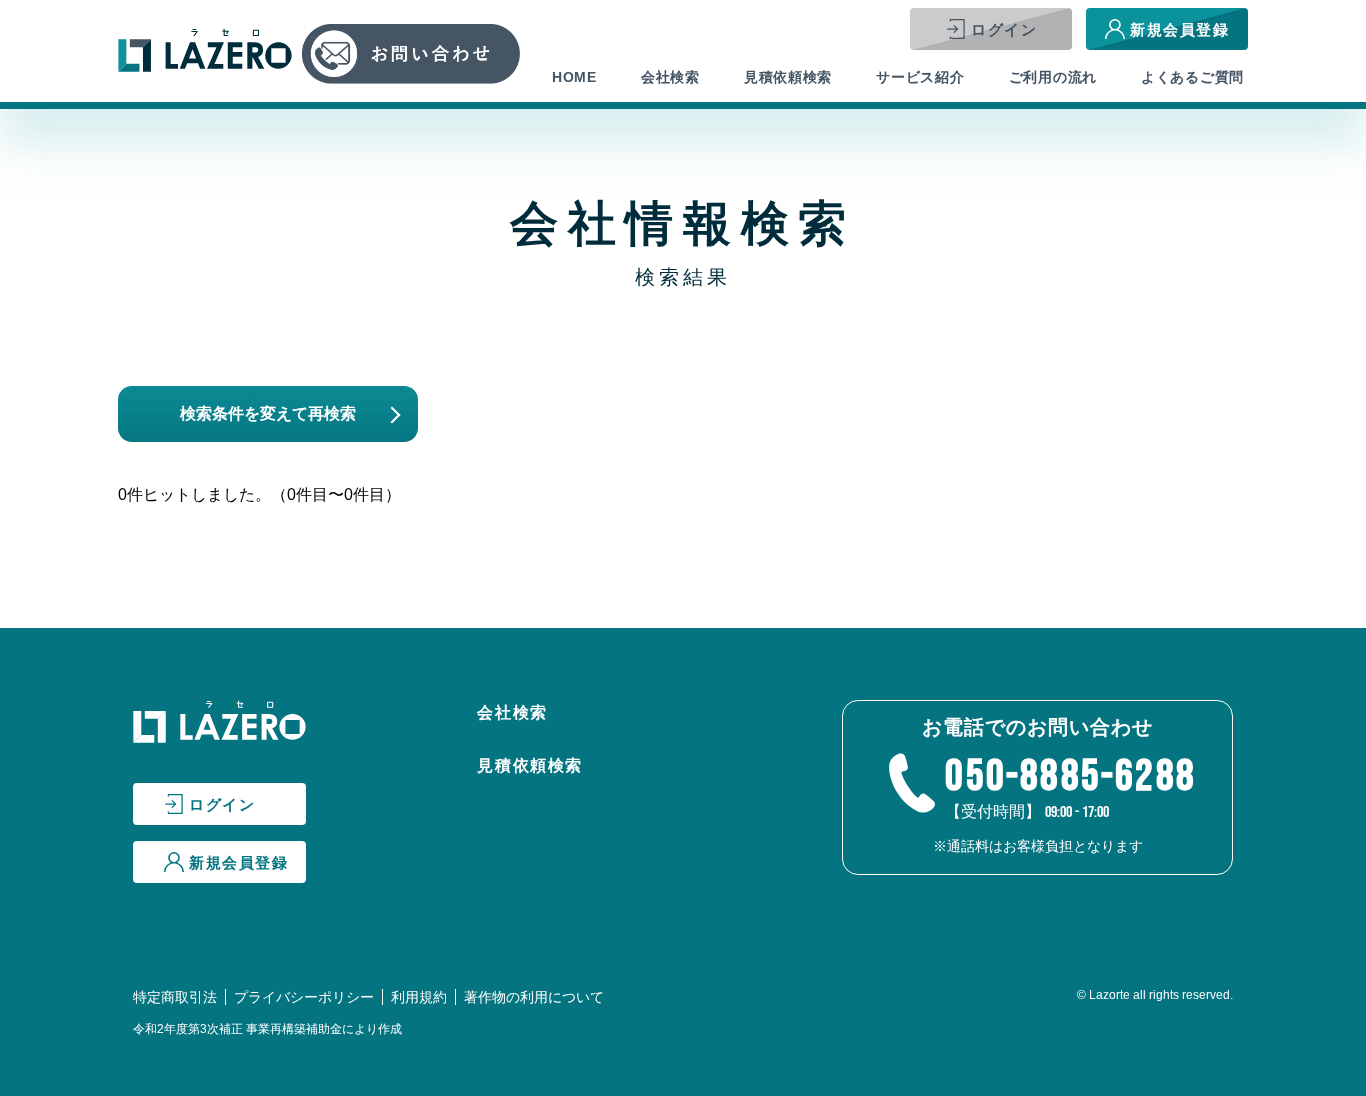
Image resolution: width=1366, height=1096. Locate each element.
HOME (574, 77)
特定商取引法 (175, 997)
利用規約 (419, 997)
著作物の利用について (534, 997)
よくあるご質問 (1192, 77)
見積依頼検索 (788, 77)
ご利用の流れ (1053, 77)
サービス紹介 (920, 77)
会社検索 (670, 77)
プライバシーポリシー (304, 997)
